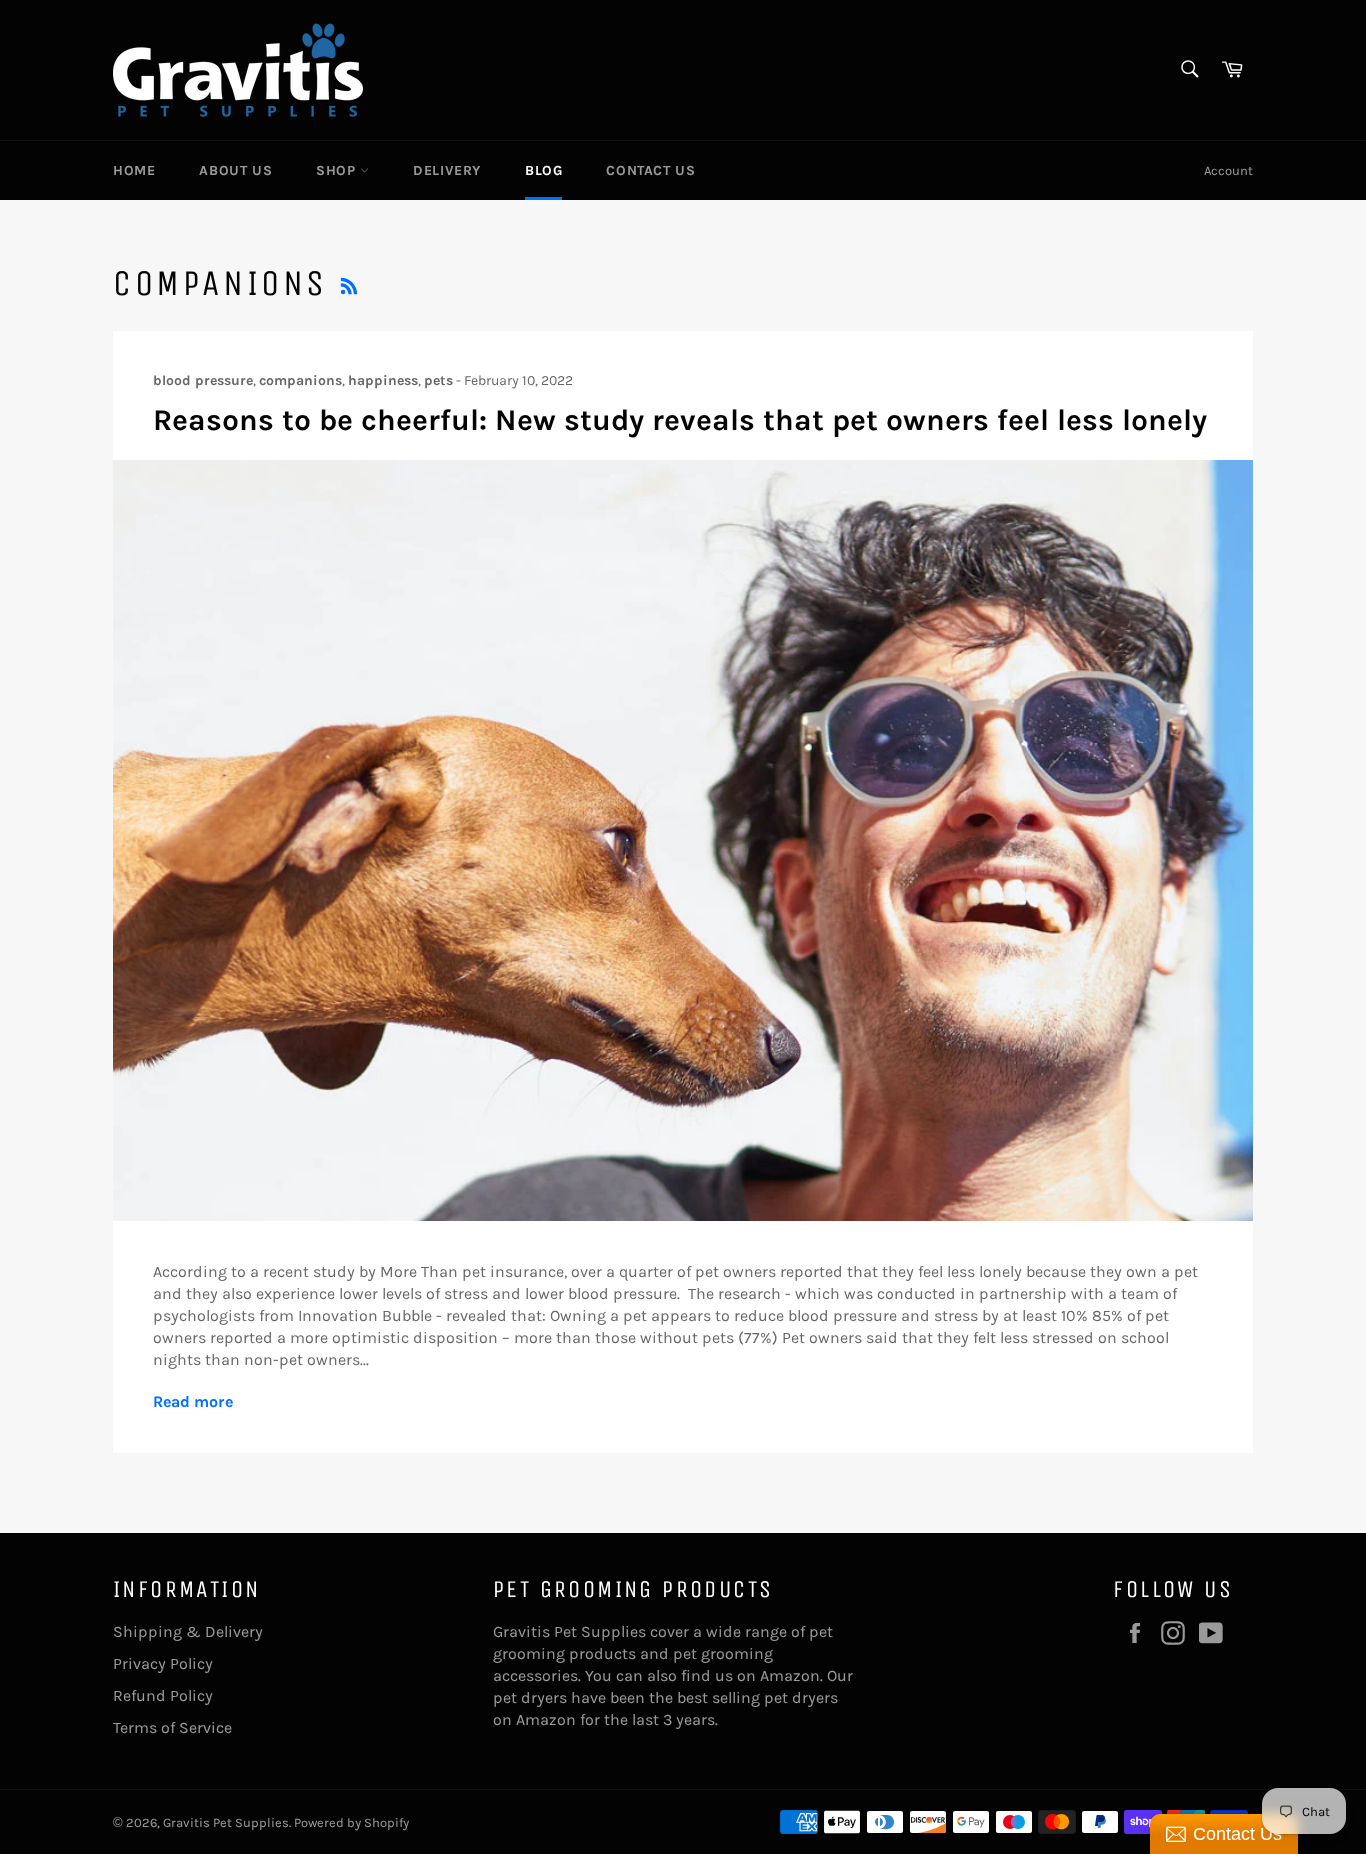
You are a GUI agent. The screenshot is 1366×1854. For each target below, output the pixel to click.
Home (134, 170)
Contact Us (650, 170)
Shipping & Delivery (188, 1631)
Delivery (447, 170)
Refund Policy (163, 1695)
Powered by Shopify (351, 1822)
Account (1228, 170)
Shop (338, 170)
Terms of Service (172, 1727)
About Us (235, 170)
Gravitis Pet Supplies (226, 1822)
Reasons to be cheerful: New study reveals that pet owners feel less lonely (680, 420)
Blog (543, 170)
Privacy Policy (163, 1663)
